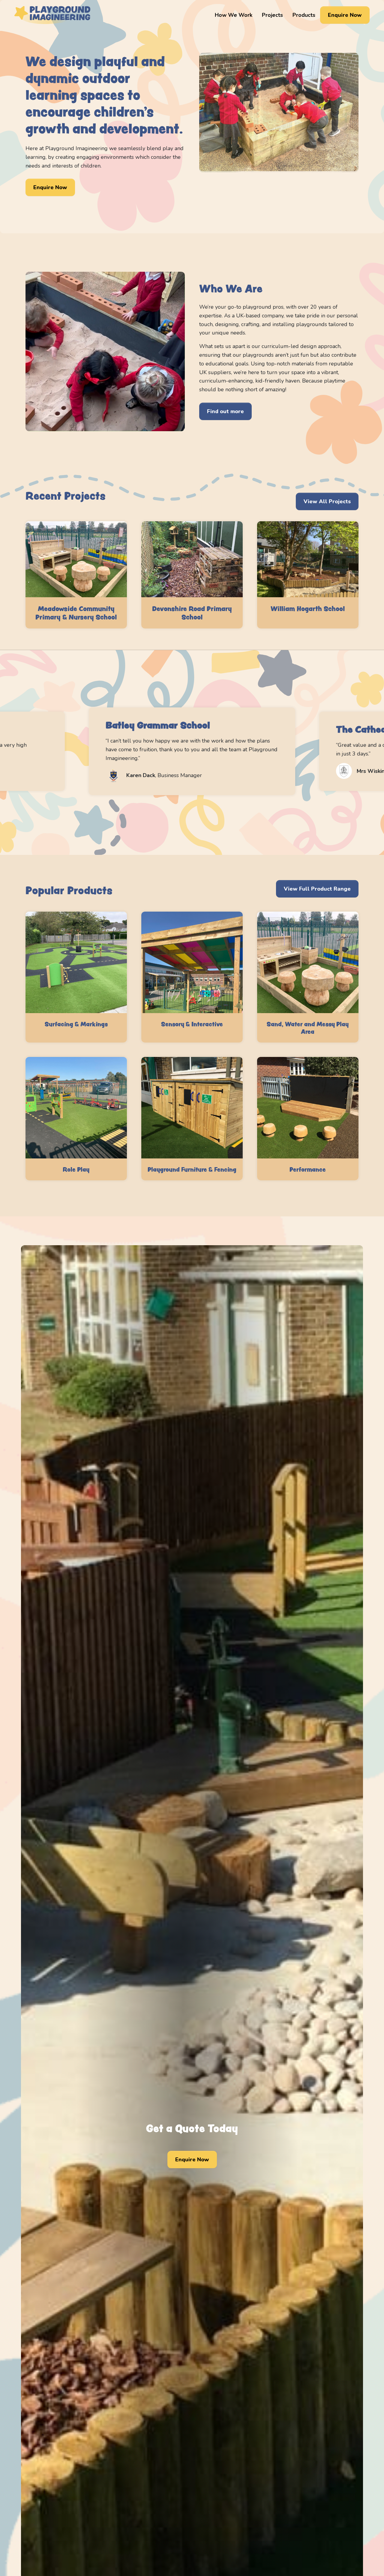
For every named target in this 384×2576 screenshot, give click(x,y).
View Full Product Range (317, 889)
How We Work (234, 15)
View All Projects (327, 501)
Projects (272, 15)
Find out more (225, 411)
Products (304, 15)
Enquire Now (345, 15)
